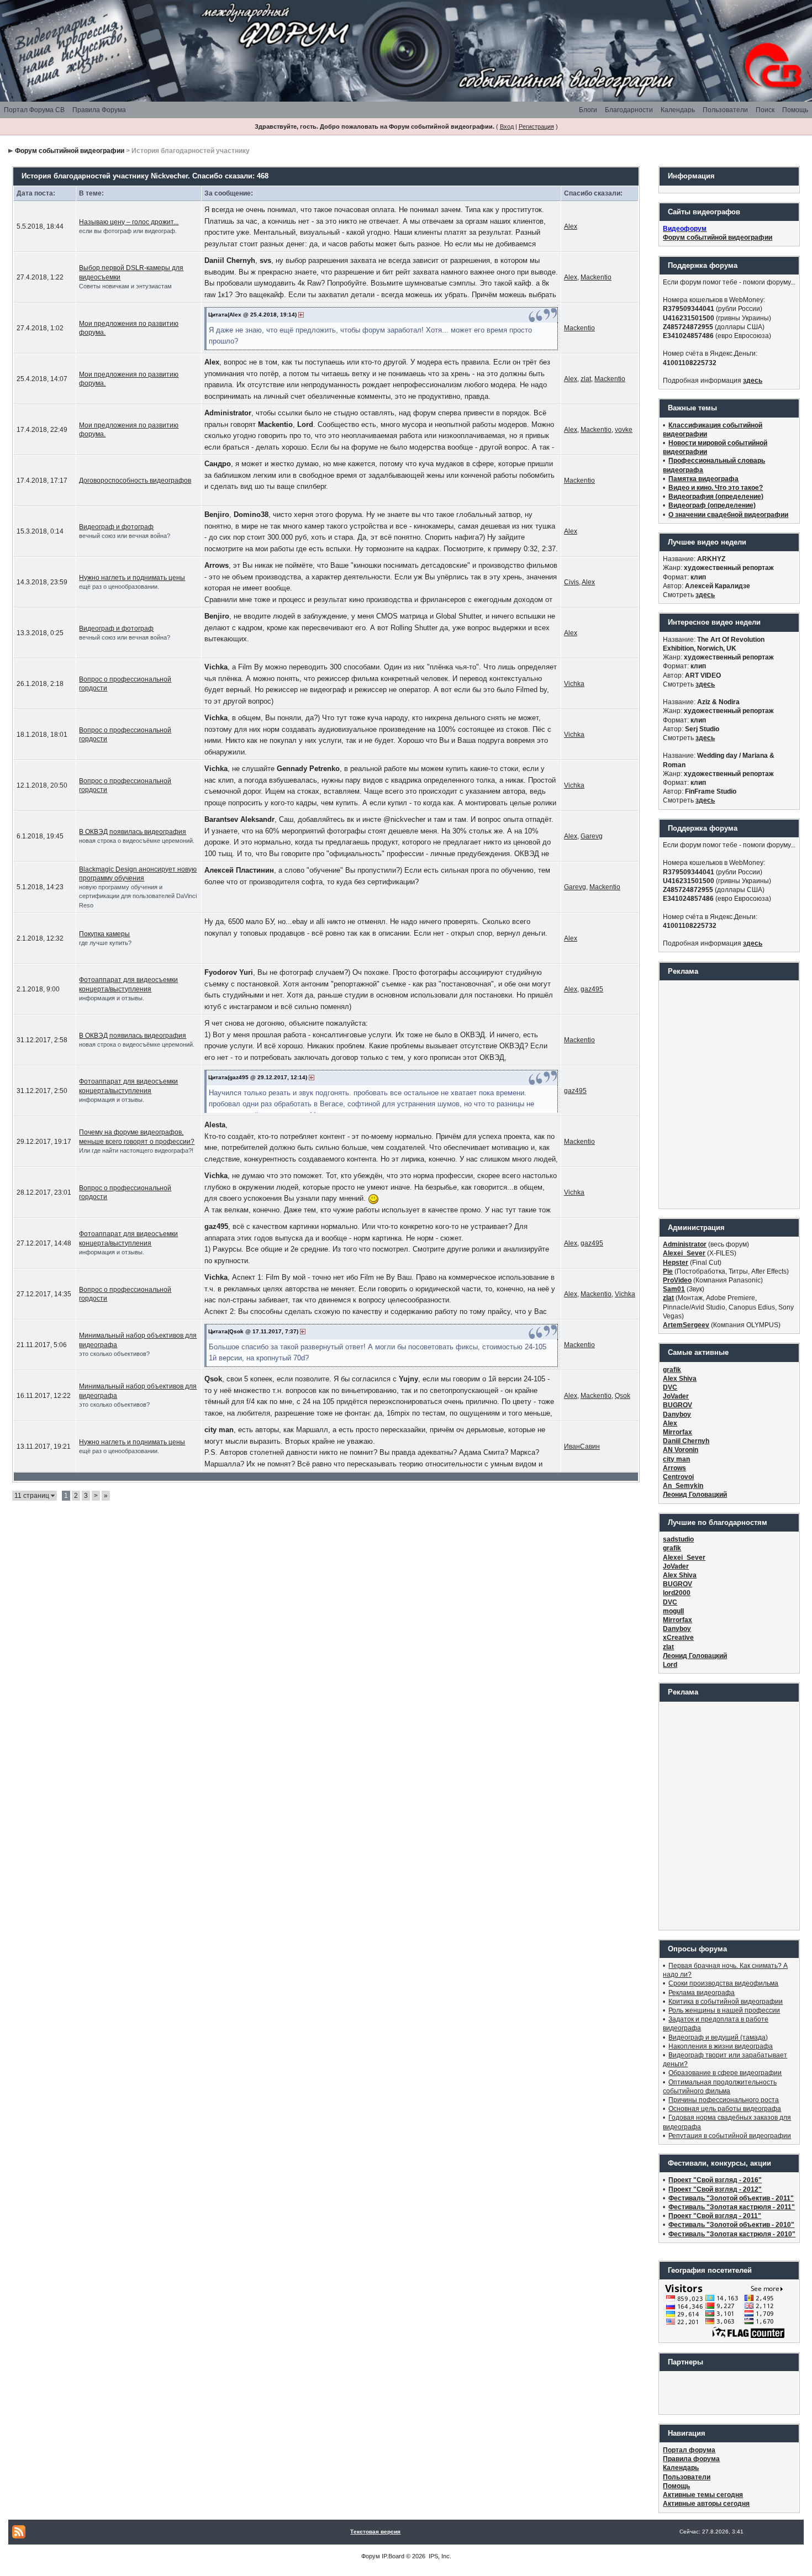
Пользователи (725, 110)
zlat (586, 379)
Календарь (678, 110)
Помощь (795, 110)
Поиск (765, 110)
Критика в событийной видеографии (726, 2002)
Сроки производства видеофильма (723, 1983)
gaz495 (592, 989)
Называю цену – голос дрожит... (129, 222)
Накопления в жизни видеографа (721, 2046)
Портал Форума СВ (34, 110)
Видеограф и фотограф (116, 527)
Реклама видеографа (702, 1993)
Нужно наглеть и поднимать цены (132, 578)
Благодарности (629, 110)
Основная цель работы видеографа (725, 2109)
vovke (624, 430)
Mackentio (596, 277)
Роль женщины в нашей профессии (724, 2010)
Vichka (574, 684)
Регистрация (536, 126)
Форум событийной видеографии (70, 151)
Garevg (592, 836)
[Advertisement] (729, 1094)
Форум (371, 2556)
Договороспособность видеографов (135, 481)
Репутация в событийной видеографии (730, 2136)
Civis (571, 582)
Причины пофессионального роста (724, 2100)
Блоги (588, 110)
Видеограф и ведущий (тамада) (718, 2037)
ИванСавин (582, 1447)
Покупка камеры (104, 934)
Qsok (623, 1396)
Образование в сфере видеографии (725, 2073)
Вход (507, 126)
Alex (571, 226)
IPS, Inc (439, 2556)
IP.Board (393, 2556)
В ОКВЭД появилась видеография (133, 832)
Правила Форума (99, 110)
